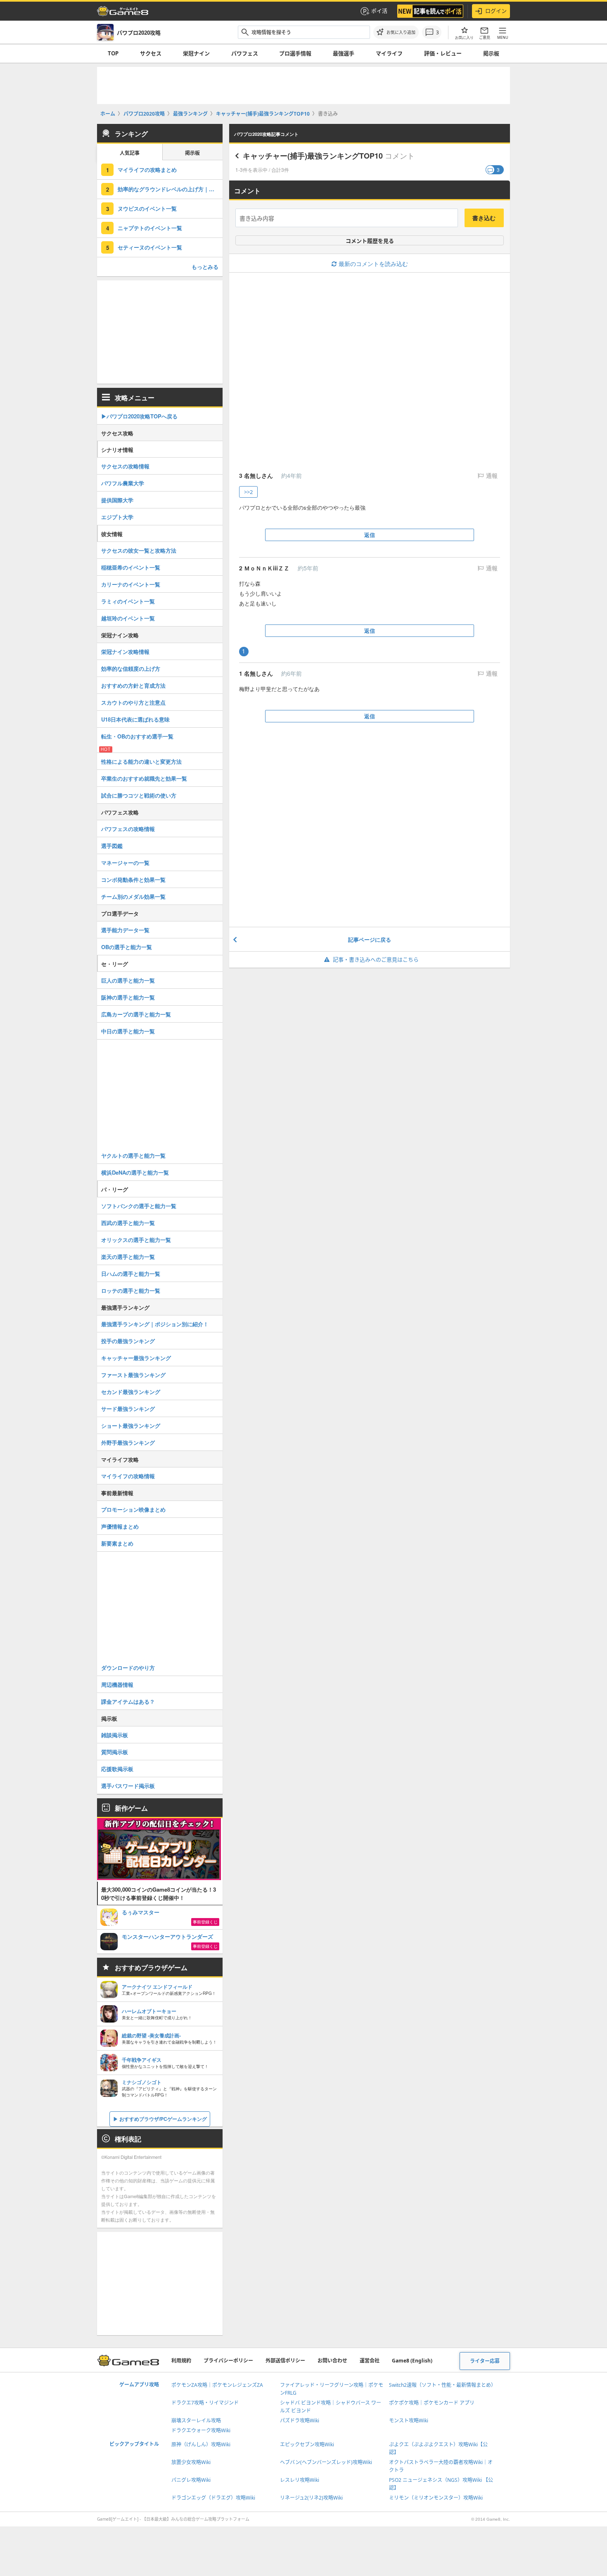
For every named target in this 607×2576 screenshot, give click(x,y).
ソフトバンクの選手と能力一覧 (139, 1206)
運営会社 (370, 2361)
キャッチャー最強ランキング (136, 1358)
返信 (370, 535)
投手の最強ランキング (128, 1341)
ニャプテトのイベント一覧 (150, 228)
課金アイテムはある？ (128, 1701)
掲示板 (491, 53)
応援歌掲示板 (117, 1769)
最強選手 (344, 53)
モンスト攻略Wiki (409, 2420)
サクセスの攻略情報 (125, 466)
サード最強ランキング (128, 1409)
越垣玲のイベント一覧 (128, 618)
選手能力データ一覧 (125, 930)
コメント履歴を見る (370, 241)
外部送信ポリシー (285, 2361)
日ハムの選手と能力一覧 (131, 1274)
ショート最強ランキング (131, 1426)
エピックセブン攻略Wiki (307, 2444)
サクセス (151, 53)
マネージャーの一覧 (125, 863)
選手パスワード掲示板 (128, 1786)
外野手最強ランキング (128, 1442)
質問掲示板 (115, 1752)
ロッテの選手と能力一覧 (131, 1290)
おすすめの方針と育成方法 (133, 685)
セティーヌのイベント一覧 (150, 247)
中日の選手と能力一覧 (128, 1031)
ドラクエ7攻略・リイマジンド (205, 2403)
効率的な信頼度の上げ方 (131, 668)
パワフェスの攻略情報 (128, 829)
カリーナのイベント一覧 (131, 584)
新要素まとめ (117, 1543)
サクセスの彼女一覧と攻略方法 (139, 550)
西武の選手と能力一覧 (128, 1223)
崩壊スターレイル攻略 (196, 2420)
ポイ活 (379, 11)
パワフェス (245, 53)
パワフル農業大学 (123, 483)
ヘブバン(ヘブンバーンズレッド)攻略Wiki (326, 2462)
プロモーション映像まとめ (133, 1509)
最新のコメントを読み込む (373, 264)
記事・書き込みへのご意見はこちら (376, 959)
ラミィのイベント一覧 (128, 601)
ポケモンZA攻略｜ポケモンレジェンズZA (217, 2385)
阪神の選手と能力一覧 (128, 997)
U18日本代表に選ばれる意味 (135, 719)
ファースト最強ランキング (133, 1375)
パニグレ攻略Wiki (191, 2480)
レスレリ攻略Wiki (300, 2480)
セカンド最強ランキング (131, 1392)
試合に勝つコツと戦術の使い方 (139, 795)
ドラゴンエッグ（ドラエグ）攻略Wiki (213, 2498)
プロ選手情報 (295, 53)
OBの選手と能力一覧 (127, 947)
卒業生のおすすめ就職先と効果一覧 (144, 778)
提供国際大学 (117, 500)
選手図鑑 (112, 846)
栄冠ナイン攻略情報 (125, 652)
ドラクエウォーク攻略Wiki (201, 2430)
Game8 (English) (412, 2361)
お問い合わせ (332, 2361)
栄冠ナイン (196, 53)
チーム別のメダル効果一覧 (133, 896)
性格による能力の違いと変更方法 (141, 761)
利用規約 (181, 2361)
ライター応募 (485, 2361)
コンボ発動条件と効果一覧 (133, 880)
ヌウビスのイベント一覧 (147, 208)
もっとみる (205, 267)
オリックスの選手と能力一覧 (136, 1240)
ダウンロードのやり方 (128, 1668)
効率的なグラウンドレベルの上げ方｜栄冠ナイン (170, 189)
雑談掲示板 (115, 1735)
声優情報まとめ (120, 1526)
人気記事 (130, 153)
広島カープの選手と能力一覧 (136, 1014)
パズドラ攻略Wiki (300, 2420)
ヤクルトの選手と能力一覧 (133, 1155)
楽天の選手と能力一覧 (128, 1257)
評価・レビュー (443, 53)
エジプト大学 (117, 517)
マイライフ (389, 53)
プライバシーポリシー (228, 2361)
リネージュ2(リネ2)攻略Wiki (311, 2498)
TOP (113, 53)
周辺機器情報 (117, 1684)
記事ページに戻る (370, 939)
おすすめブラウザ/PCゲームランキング (163, 2119)
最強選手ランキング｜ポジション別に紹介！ (155, 1324)
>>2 (248, 492)
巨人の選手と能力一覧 (128, 980)
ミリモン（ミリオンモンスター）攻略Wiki (436, 2498)
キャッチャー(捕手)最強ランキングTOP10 (313, 156)
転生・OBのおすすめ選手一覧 (137, 736)
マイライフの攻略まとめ (147, 170)
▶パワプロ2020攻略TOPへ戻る (139, 416)
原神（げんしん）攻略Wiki (201, 2444)
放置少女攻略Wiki (191, 2462)
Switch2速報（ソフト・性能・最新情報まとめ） (442, 2385)
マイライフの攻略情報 (128, 1476)
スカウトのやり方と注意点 (133, 702)
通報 (491, 476)
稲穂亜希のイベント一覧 (131, 567)
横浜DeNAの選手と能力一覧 (135, 1172)
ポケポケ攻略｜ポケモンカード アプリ (432, 2403)
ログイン (496, 11)
